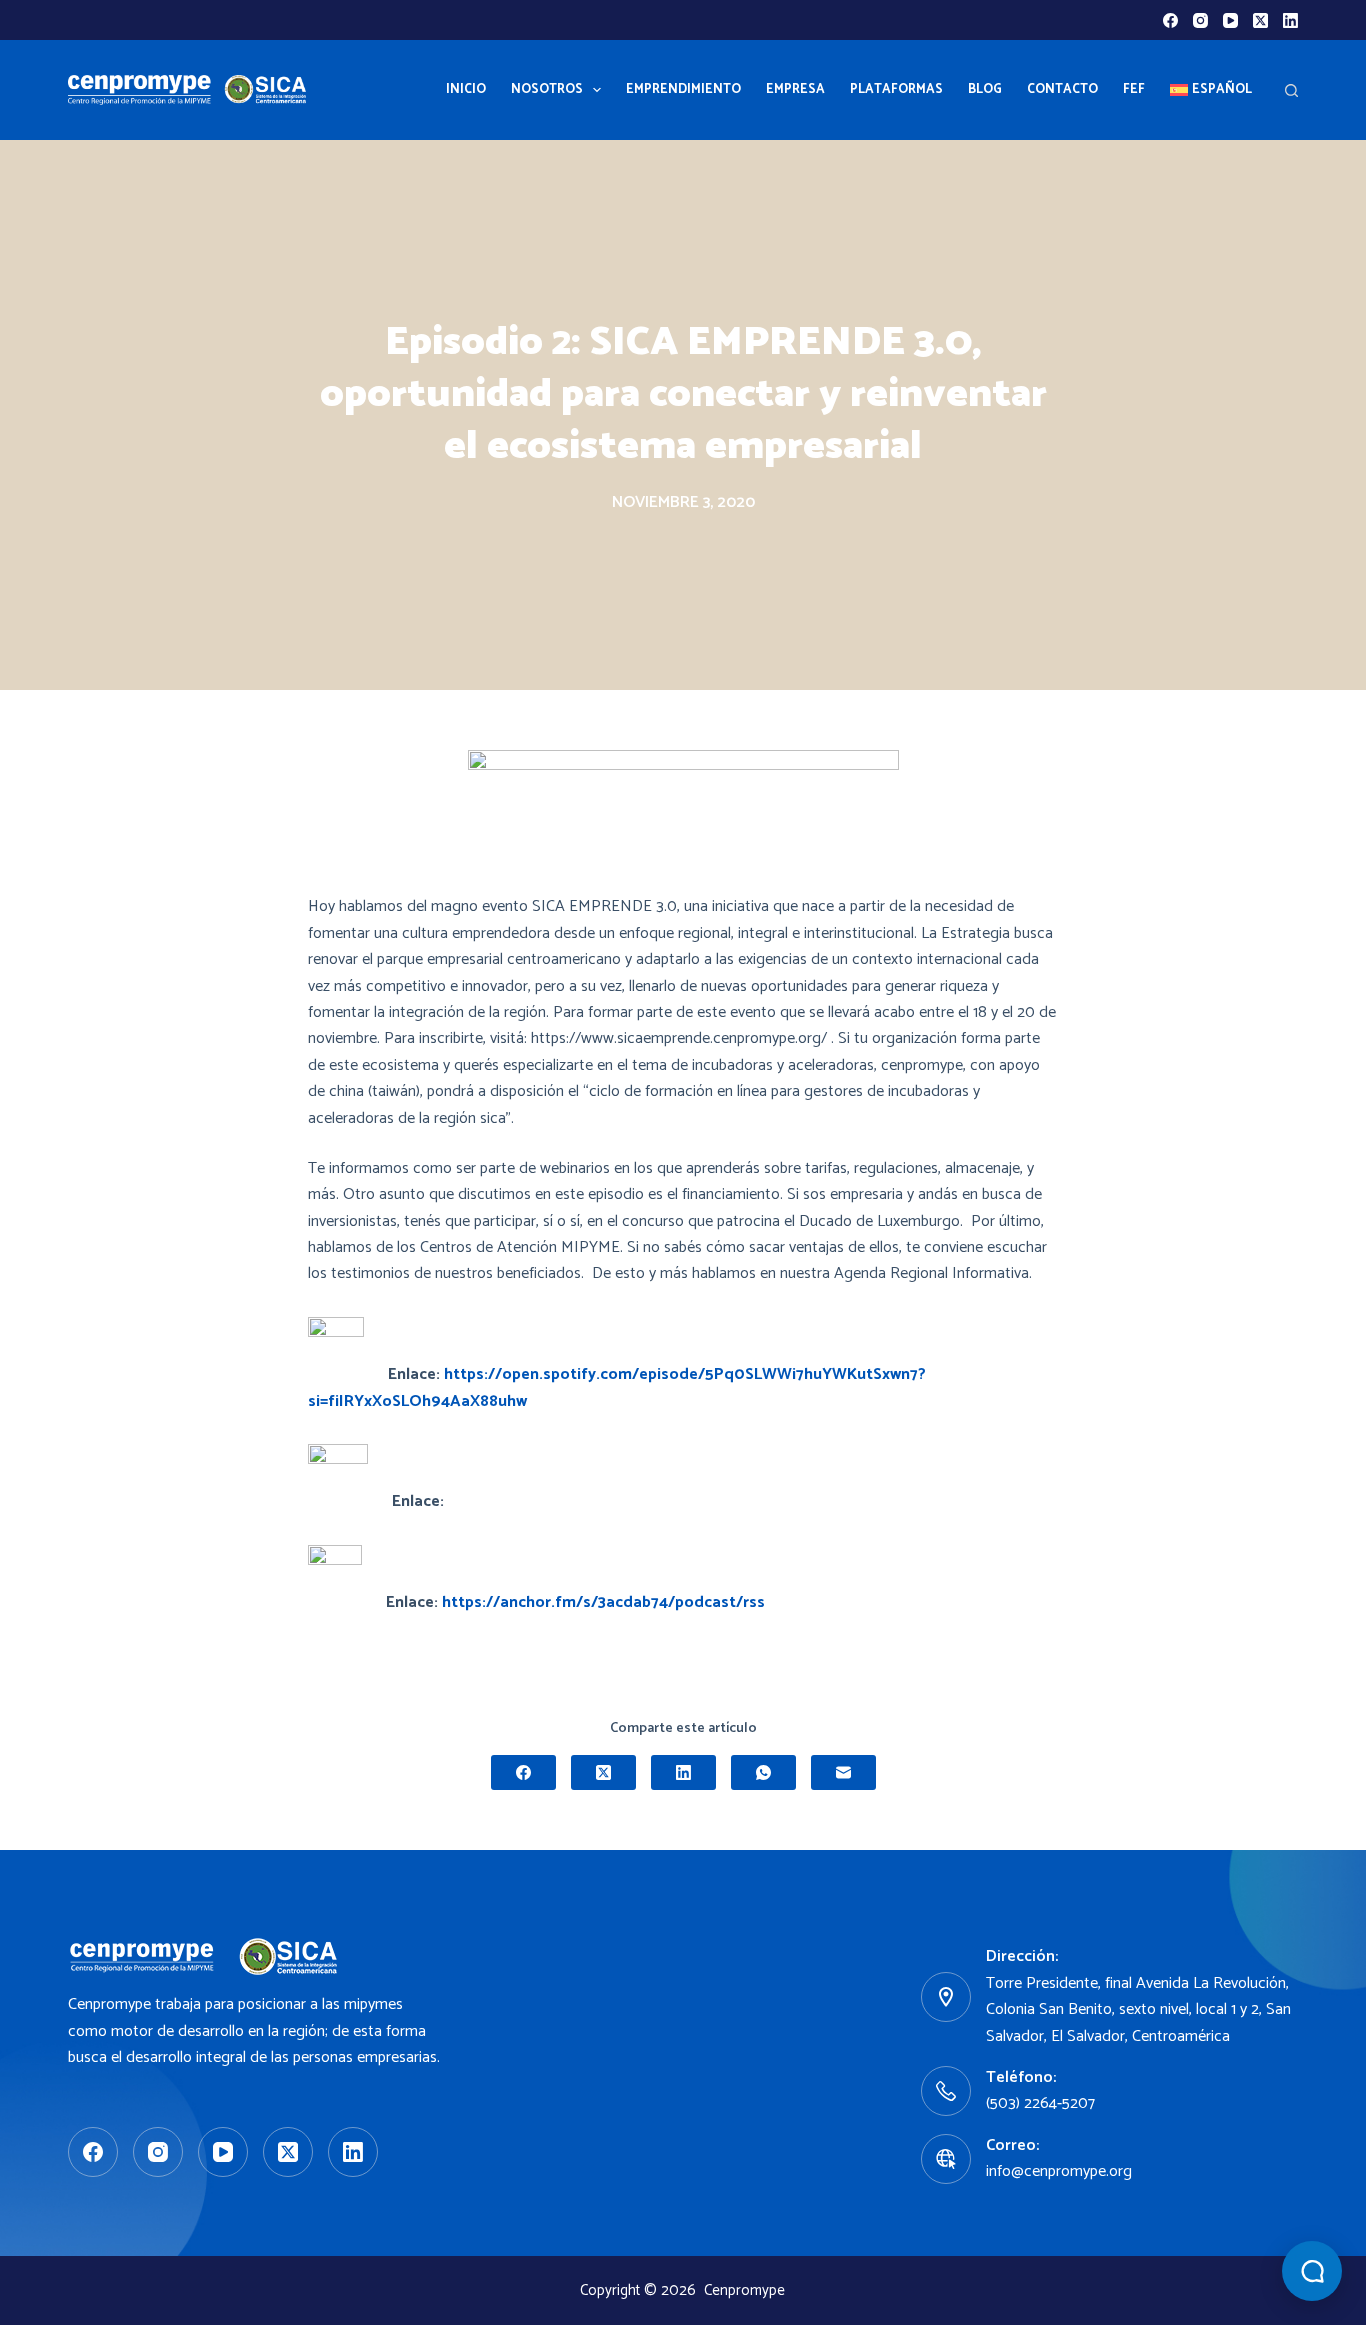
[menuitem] (1211, 90)
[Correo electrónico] (843, 1772)
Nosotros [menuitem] (547, 89)
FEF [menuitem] (1134, 89)
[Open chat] (1312, 2271)
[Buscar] (1291, 90)
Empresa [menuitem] (795, 89)
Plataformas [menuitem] (896, 89)
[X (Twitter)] (1260, 20)
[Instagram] (1200, 20)
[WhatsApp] (763, 1772)
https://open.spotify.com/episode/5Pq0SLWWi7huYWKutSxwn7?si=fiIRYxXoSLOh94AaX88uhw (617, 1387)
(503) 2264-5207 (1040, 2103)
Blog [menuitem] (985, 89)
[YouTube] (1230, 20)
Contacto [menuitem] (1062, 89)
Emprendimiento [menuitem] (683, 89)
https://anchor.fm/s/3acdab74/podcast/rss (603, 1602)
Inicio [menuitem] (466, 89)
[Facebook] (1170, 20)
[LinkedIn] (1290, 20)
